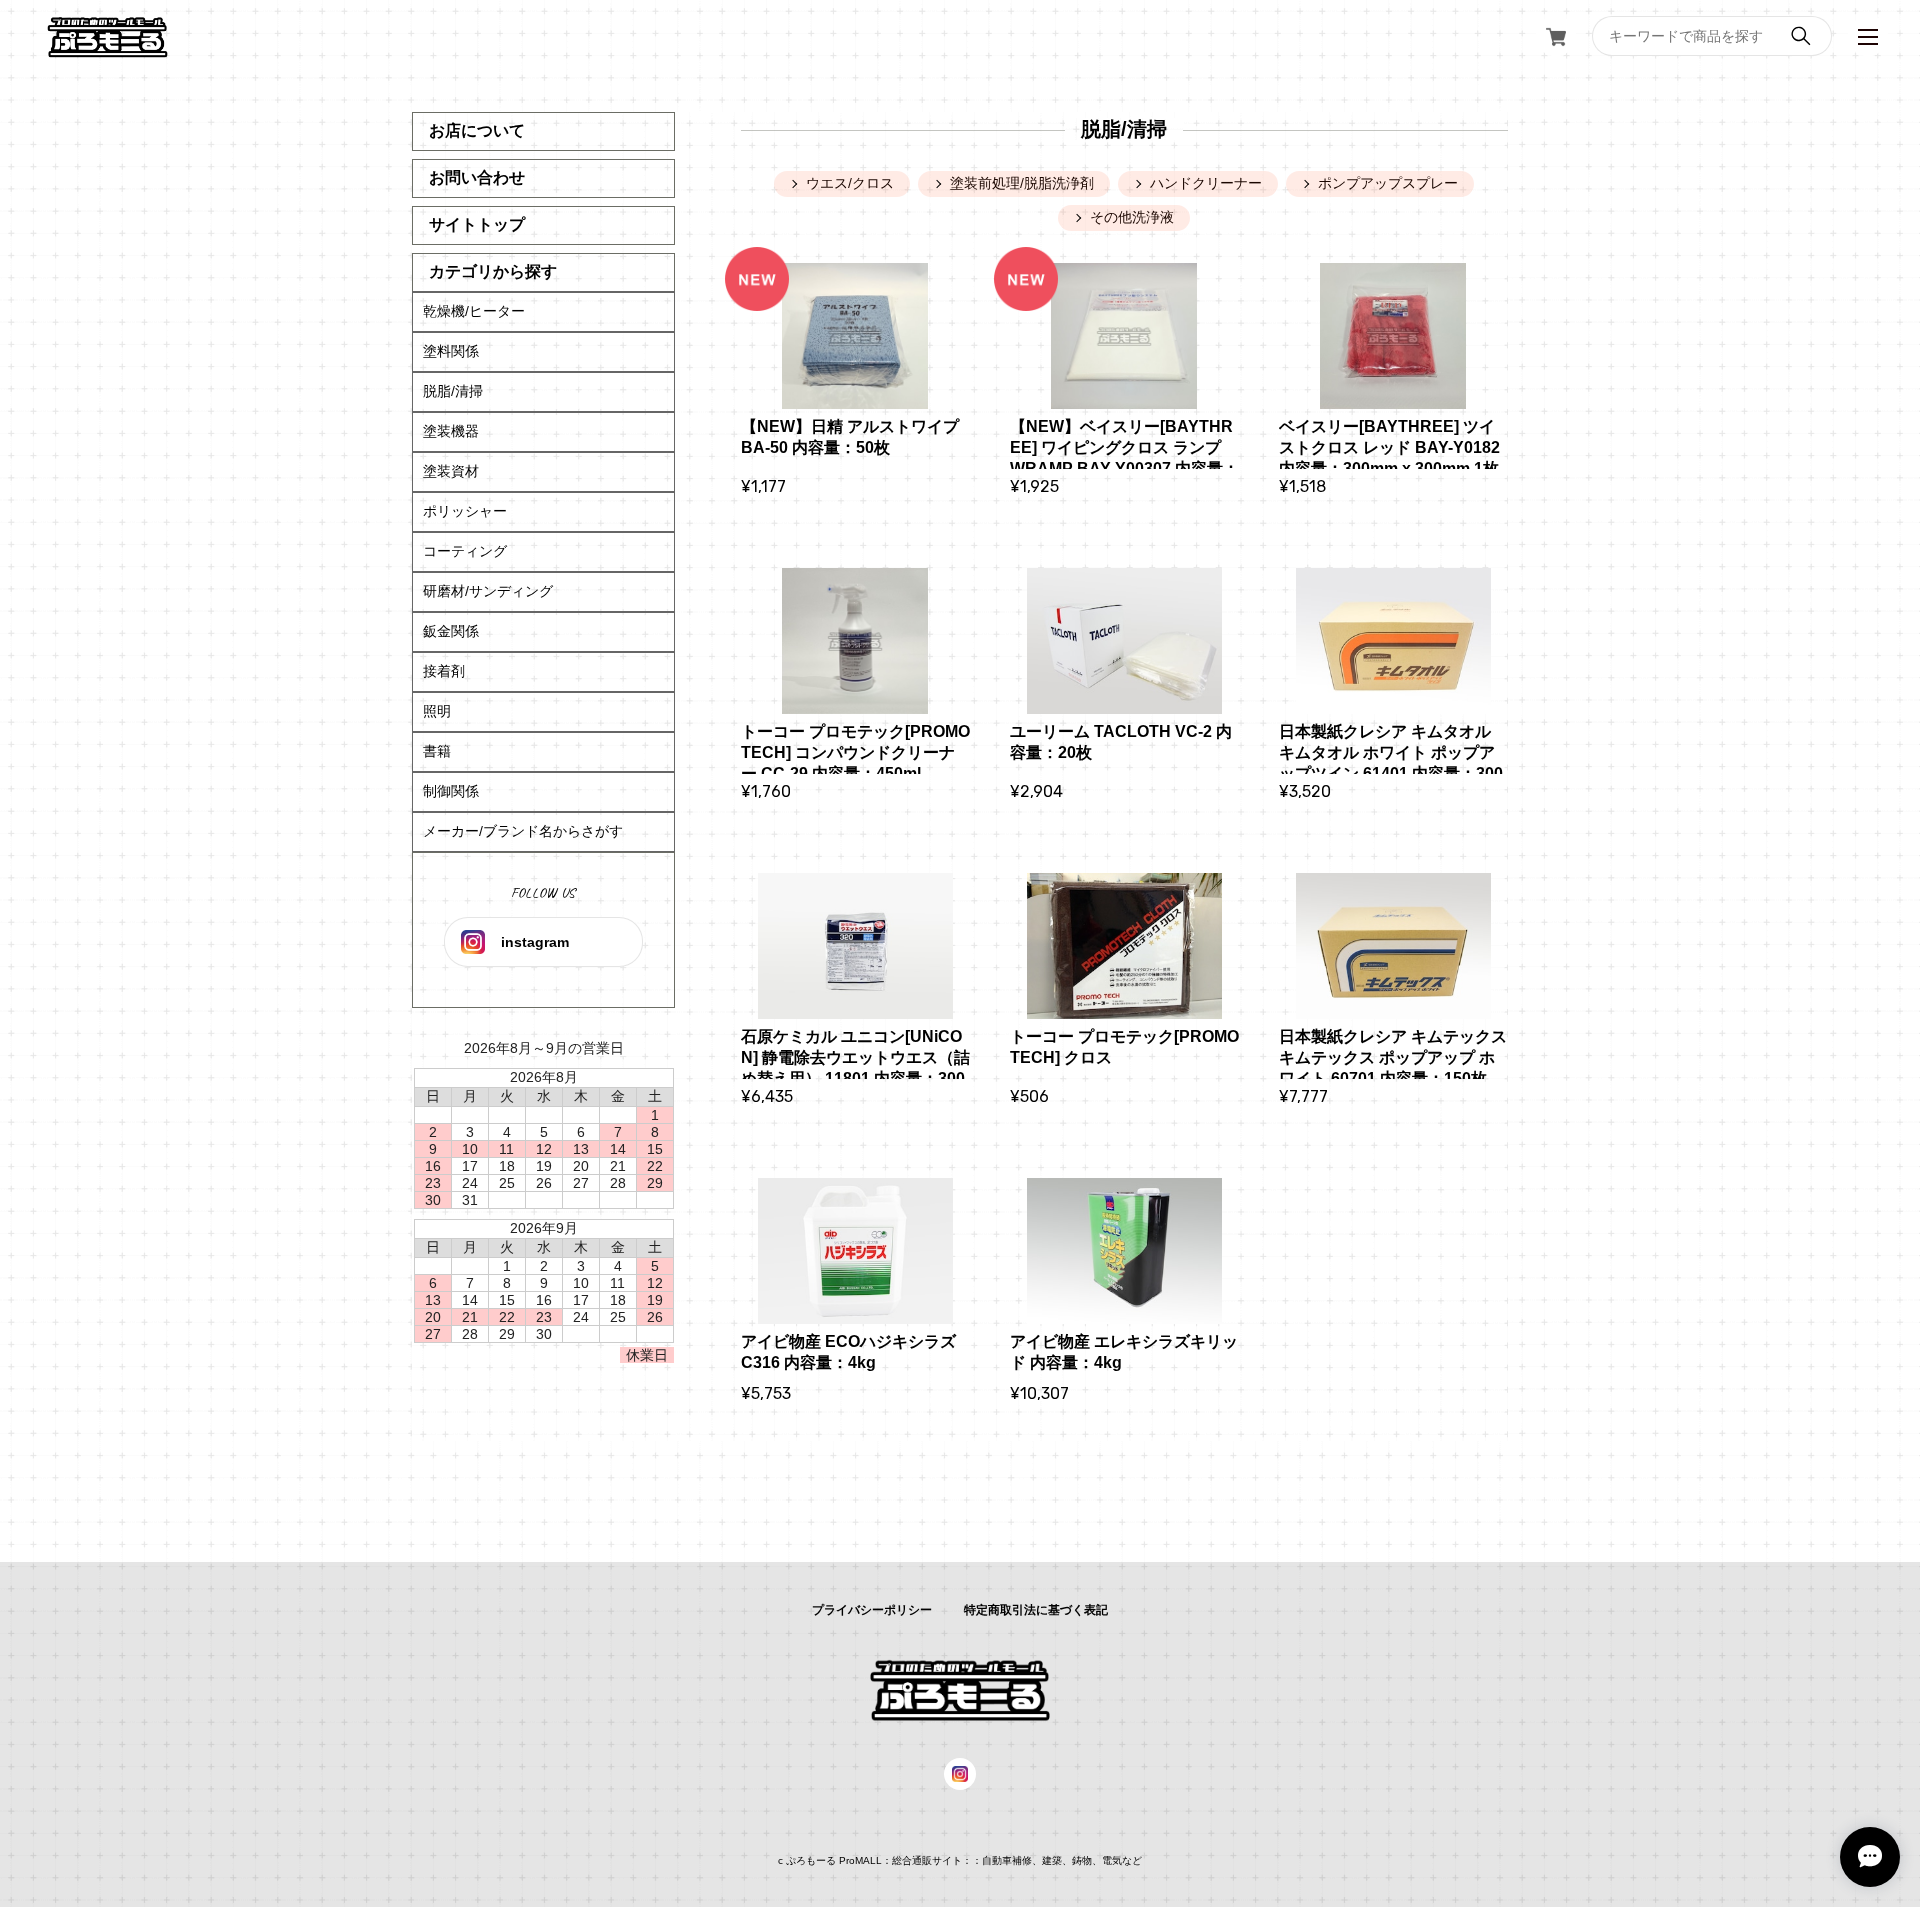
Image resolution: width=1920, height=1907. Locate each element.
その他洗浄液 (1132, 217)
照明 (437, 711)
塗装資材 (451, 471)
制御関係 (451, 791)
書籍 (437, 751)
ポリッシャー (465, 511)
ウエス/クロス (850, 183)
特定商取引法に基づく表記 (1036, 1610)
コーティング (465, 551)
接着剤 (444, 671)
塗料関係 (451, 351)
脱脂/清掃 (453, 391)
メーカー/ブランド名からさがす (523, 831)
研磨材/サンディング (488, 591)
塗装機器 (451, 431)
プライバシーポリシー (872, 1610)
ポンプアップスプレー (1388, 183)
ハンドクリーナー (1206, 183)
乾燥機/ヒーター (474, 311)
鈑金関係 (451, 631)
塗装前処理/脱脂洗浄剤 (1022, 183)
